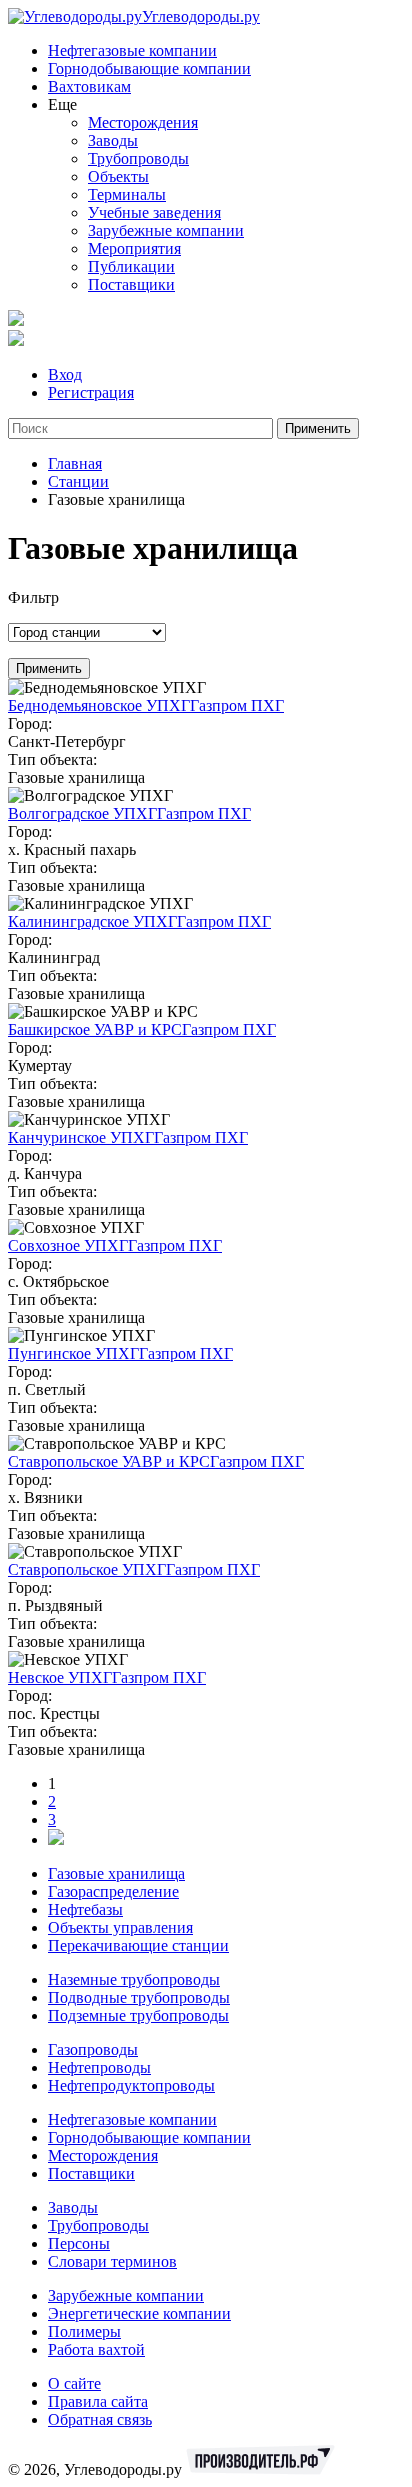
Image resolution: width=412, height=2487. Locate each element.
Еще (62, 104)
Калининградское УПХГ (92, 921)
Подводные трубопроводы (139, 1997)
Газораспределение (113, 1891)
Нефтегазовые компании (132, 50)
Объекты (118, 176)
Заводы (113, 140)
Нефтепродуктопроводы (131, 2085)
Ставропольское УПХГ (87, 1569)
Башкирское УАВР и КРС (95, 1029)
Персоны (79, 2243)
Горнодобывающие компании (149, 68)
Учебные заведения (154, 212)
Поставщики (131, 284)
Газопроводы (93, 2049)
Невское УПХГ (60, 1677)
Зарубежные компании (166, 230)
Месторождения (143, 122)
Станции (78, 481)
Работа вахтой (96, 2349)
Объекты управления (120, 1927)
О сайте (74, 2383)
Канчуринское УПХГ (81, 1137)
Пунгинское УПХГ (73, 1353)
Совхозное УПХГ (68, 1245)
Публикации (131, 266)
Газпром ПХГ (237, 705)
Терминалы (127, 194)
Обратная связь (100, 2419)
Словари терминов (112, 2261)
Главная (75, 463)
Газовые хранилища (116, 1873)
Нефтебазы (85, 1909)
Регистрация (91, 392)
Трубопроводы (138, 158)
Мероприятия (134, 248)
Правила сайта (98, 2401)
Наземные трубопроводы (134, 1979)
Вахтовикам (89, 86)
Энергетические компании (139, 2313)
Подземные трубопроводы (138, 2015)
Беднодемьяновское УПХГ (99, 705)
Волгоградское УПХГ (82, 813)
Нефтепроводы (99, 2067)
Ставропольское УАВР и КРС (109, 1461)
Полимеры (84, 2331)
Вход (65, 374)
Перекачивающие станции (138, 1945)
